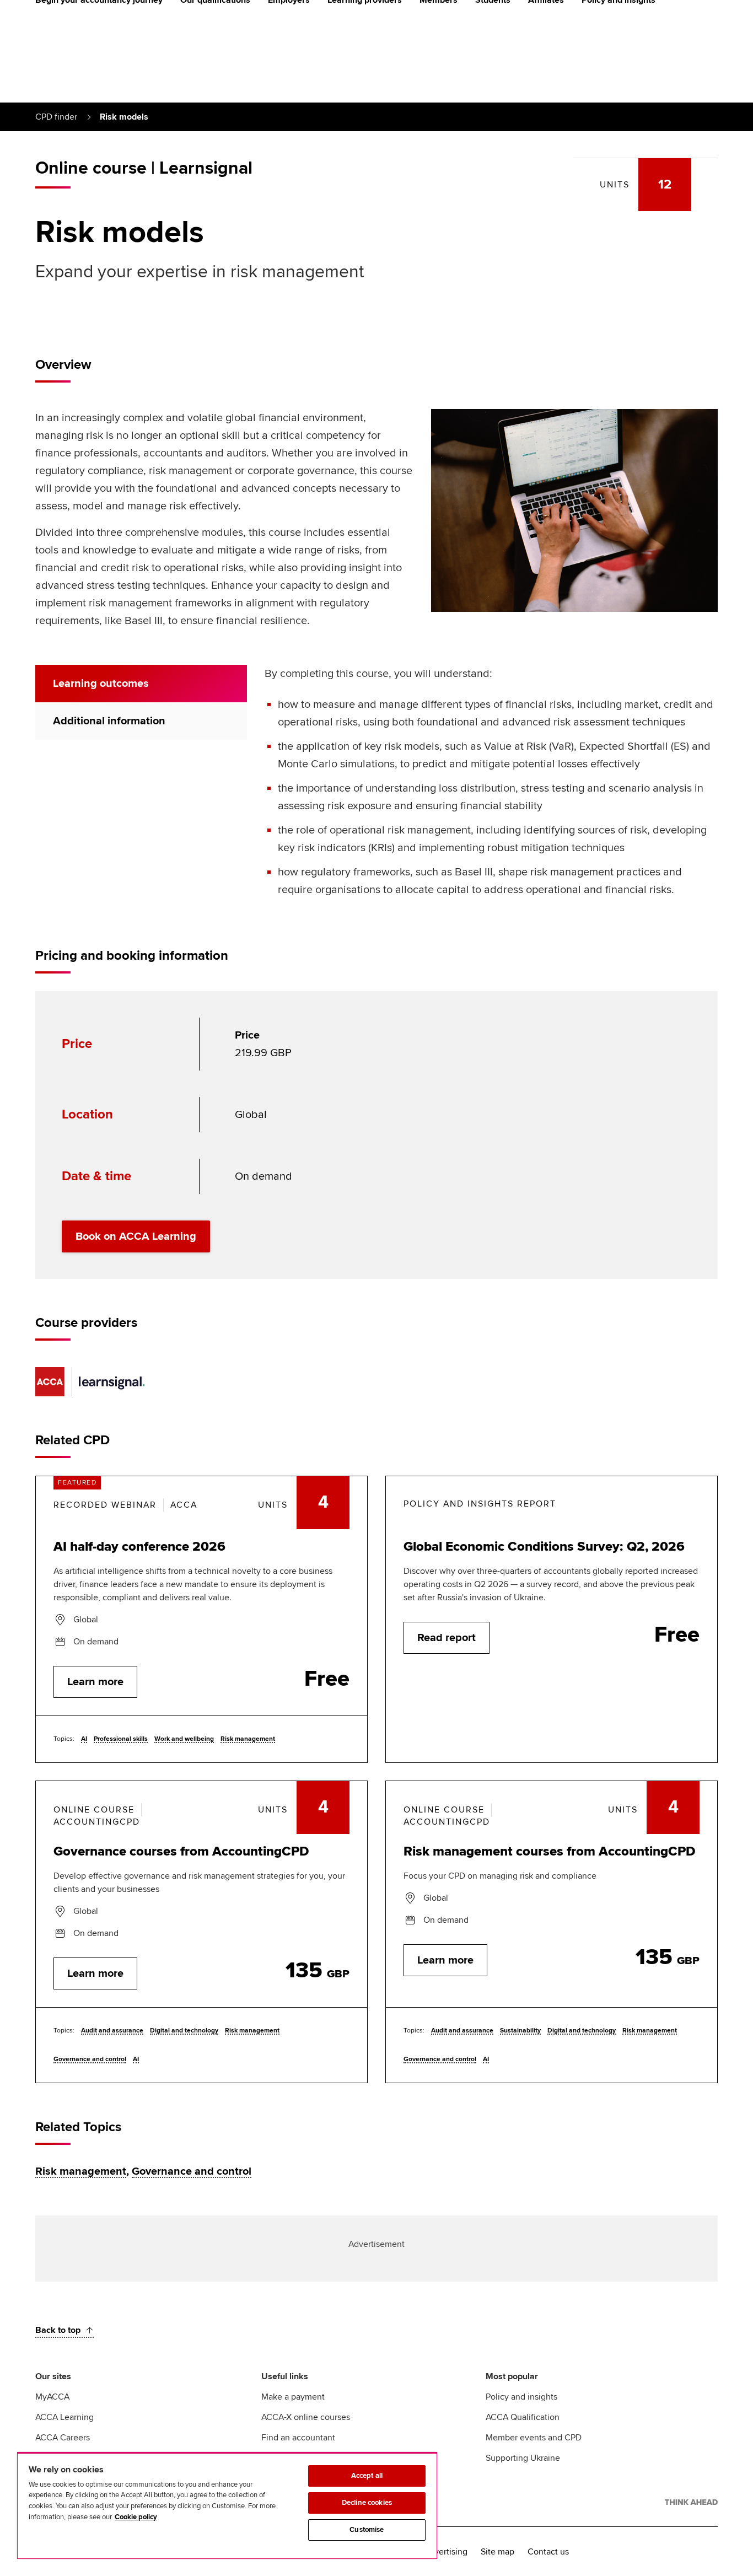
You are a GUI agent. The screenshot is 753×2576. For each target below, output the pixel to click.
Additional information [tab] (109, 721)
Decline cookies (367, 2503)
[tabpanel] (491, 788)
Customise (367, 2530)
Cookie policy (136, 2517)
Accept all (367, 2476)
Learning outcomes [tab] (101, 684)
